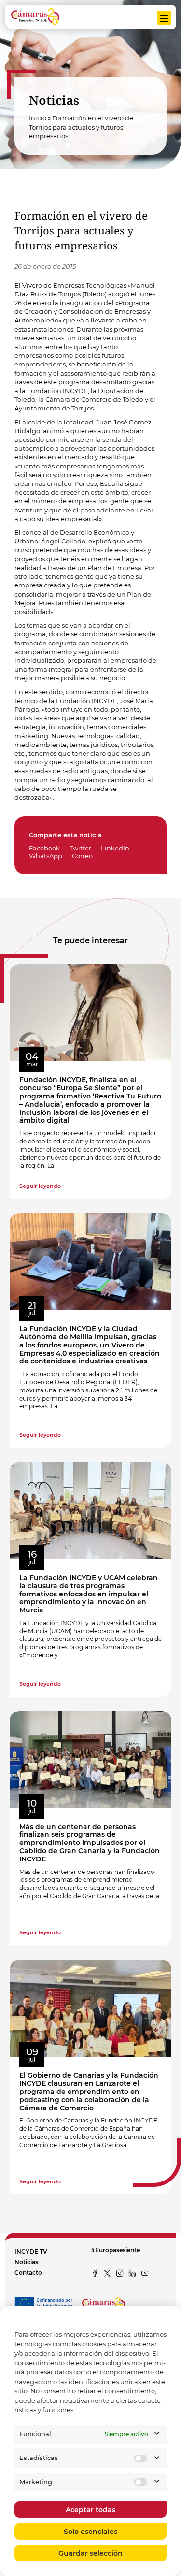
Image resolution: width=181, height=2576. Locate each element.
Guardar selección (90, 2553)
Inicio (38, 118)
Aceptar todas (90, 2510)
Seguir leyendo (40, 1186)
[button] (48, 848)
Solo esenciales (90, 2532)
